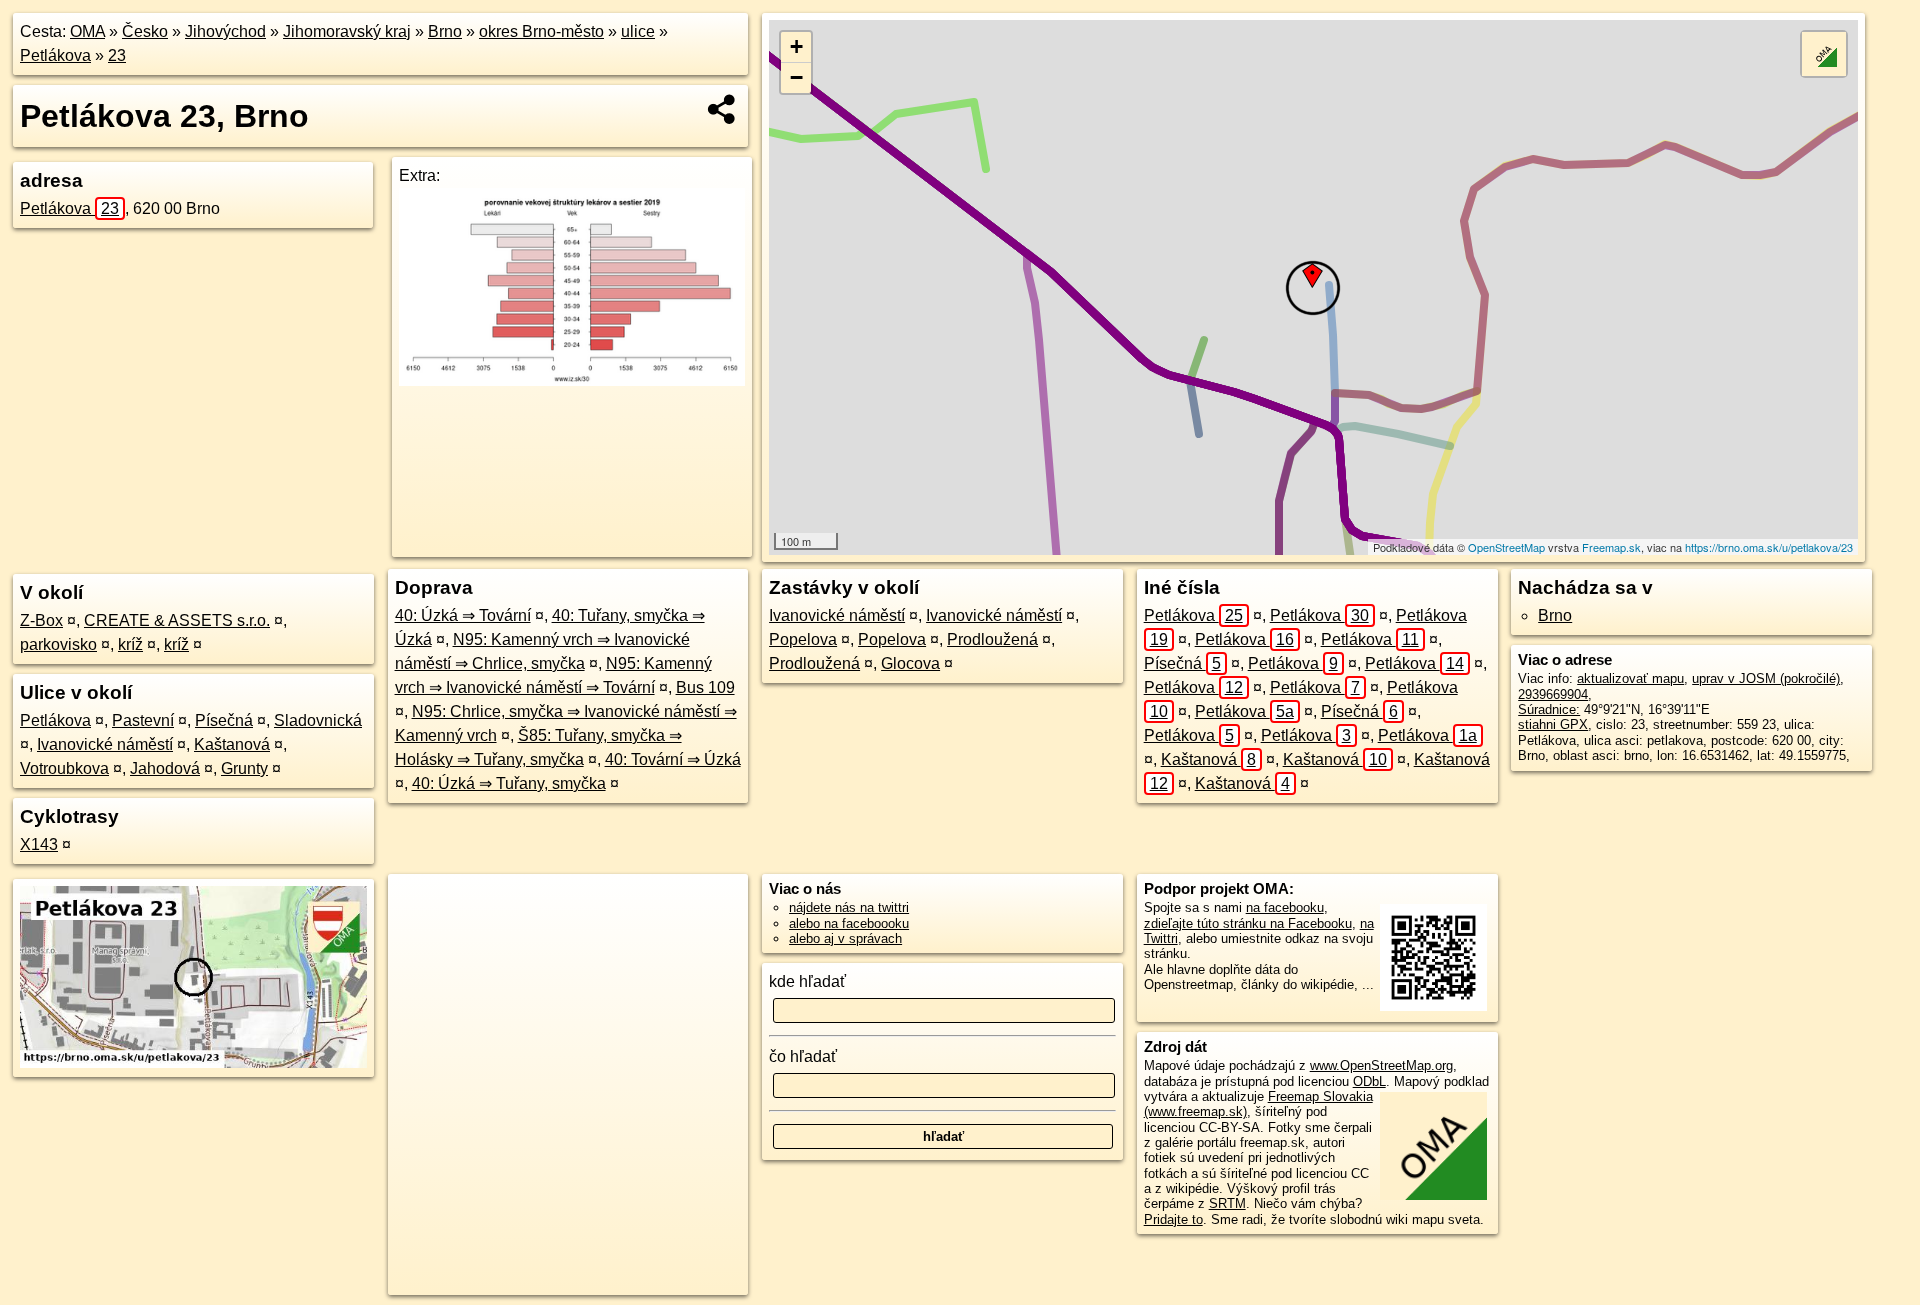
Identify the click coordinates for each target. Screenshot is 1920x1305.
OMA (87, 31)
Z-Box (41, 620)
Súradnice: (1549, 709)
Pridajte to (1173, 1219)
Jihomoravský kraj (347, 31)
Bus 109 (705, 687)
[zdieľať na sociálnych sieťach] (722, 109)
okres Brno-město (541, 31)
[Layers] (1824, 54)
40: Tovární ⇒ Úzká (673, 759)
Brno (445, 31)
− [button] (796, 77)
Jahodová (165, 768)
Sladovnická (318, 720)
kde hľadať (807, 981)
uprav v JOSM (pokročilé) (1766, 678)
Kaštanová (232, 744)
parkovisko (58, 644)
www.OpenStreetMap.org (1381, 1065)
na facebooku (1285, 907)
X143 (39, 844)
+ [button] (796, 46)
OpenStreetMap (1506, 547)
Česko (145, 31)
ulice (638, 31)
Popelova (803, 639)
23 (117, 55)
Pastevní (143, 720)
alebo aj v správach (845, 938)
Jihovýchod (225, 31)
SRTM (1227, 1203)
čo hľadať (803, 1056)
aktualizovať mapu (1630, 678)
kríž (130, 644)
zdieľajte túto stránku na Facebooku (1248, 923)
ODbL (1369, 1081)
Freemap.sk (1611, 547)
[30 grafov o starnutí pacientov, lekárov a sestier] (572, 380)
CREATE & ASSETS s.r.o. (177, 620)
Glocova (910, 663)
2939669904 (1553, 694)
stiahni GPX (1553, 724)
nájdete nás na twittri (849, 907)
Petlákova (55, 55)
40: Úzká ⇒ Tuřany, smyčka (509, 783)
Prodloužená (992, 639)
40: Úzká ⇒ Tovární (463, 615)
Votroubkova (64, 768)
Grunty (244, 768)
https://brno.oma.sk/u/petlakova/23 (1769, 547)
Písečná (224, 720)
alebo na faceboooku (849, 923)
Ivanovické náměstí (105, 744)
